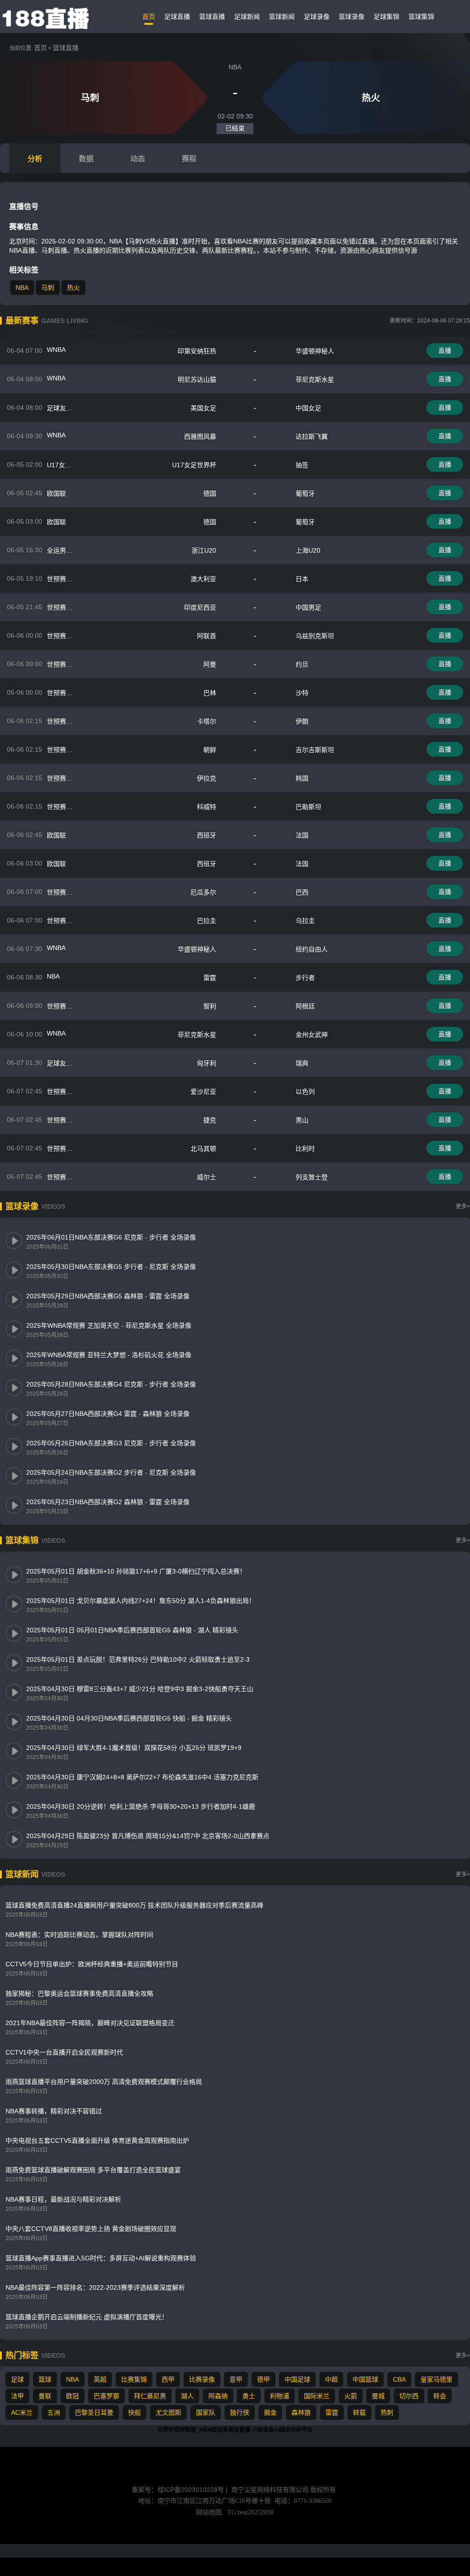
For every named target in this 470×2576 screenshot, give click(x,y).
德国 (210, 493)
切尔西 (409, 2396)
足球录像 (317, 17)
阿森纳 (218, 2396)
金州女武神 (312, 1035)
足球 (17, 2379)
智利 (210, 1006)
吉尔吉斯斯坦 (315, 750)
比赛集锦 (134, 2379)
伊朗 (302, 721)
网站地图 (209, 2512)
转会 (440, 2396)
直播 (445, 351)
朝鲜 (210, 750)
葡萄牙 (305, 493)
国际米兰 (317, 2396)
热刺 (387, 2412)
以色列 (305, 1092)
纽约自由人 (312, 949)
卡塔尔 (207, 721)
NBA (22, 288)
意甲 (236, 2379)
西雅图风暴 (200, 436)
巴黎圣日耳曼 (94, 2412)
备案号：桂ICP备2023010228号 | (181, 2490)
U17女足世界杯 (194, 465)
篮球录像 (352, 17)
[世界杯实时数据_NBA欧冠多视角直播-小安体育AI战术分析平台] (47, 17)
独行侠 (240, 2412)
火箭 (351, 2396)
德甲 (263, 2379)
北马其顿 (203, 1149)
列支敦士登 (312, 1177)
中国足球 (297, 2379)
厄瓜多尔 (203, 892)
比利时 (305, 1149)
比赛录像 (202, 2379)
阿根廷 (305, 1006)
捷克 (210, 1120)
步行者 (305, 978)
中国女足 (308, 408)
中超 (331, 2379)
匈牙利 (207, 1063)
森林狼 (301, 2412)
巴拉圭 (207, 921)
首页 (149, 17)
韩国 (302, 778)
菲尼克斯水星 (315, 379)
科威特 (207, 807)
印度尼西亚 (200, 607)
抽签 (302, 465)
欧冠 (73, 2396)
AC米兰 (22, 2412)
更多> (463, 1206)
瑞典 (302, 1063)
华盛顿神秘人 (315, 351)
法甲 (17, 2396)
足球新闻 (247, 17)
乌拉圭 (305, 921)
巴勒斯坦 (308, 807)
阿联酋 (207, 636)
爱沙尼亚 (203, 1092)
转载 (359, 2412)
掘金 (270, 2412)
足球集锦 (386, 17)
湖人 (187, 2396)
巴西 (302, 892)
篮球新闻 (282, 17)
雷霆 (210, 978)
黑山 (302, 1120)
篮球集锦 (421, 17)
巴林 (210, 693)
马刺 (48, 288)
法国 (302, 835)
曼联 (45, 2396)
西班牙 (207, 835)
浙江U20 (204, 550)
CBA (399, 2379)
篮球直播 (212, 17)
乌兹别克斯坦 (315, 636)
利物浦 (280, 2396)
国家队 (206, 2412)
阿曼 (210, 664)
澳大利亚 (203, 579)
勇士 (249, 2396)
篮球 (45, 2379)
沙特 (302, 693)
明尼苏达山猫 (197, 379)
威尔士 (207, 1177)
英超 (100, 2379)
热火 (73, 288)
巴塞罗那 (106, 2396)
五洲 (54, 2412)
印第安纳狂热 (197, 351)
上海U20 (308, 550)
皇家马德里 (436, 2379)
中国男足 (308, 607)
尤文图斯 (168, 2412)
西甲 (168, 2379)
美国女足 (203, 408)
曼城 (378, 2396)
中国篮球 (365, 2379)
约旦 (302, 664)
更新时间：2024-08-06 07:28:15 (430, 321)
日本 (302, 579)
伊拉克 (207, 778)
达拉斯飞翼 (312, 436)
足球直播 (177, 17)
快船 (134, 2412)
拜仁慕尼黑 (150, 2396)
